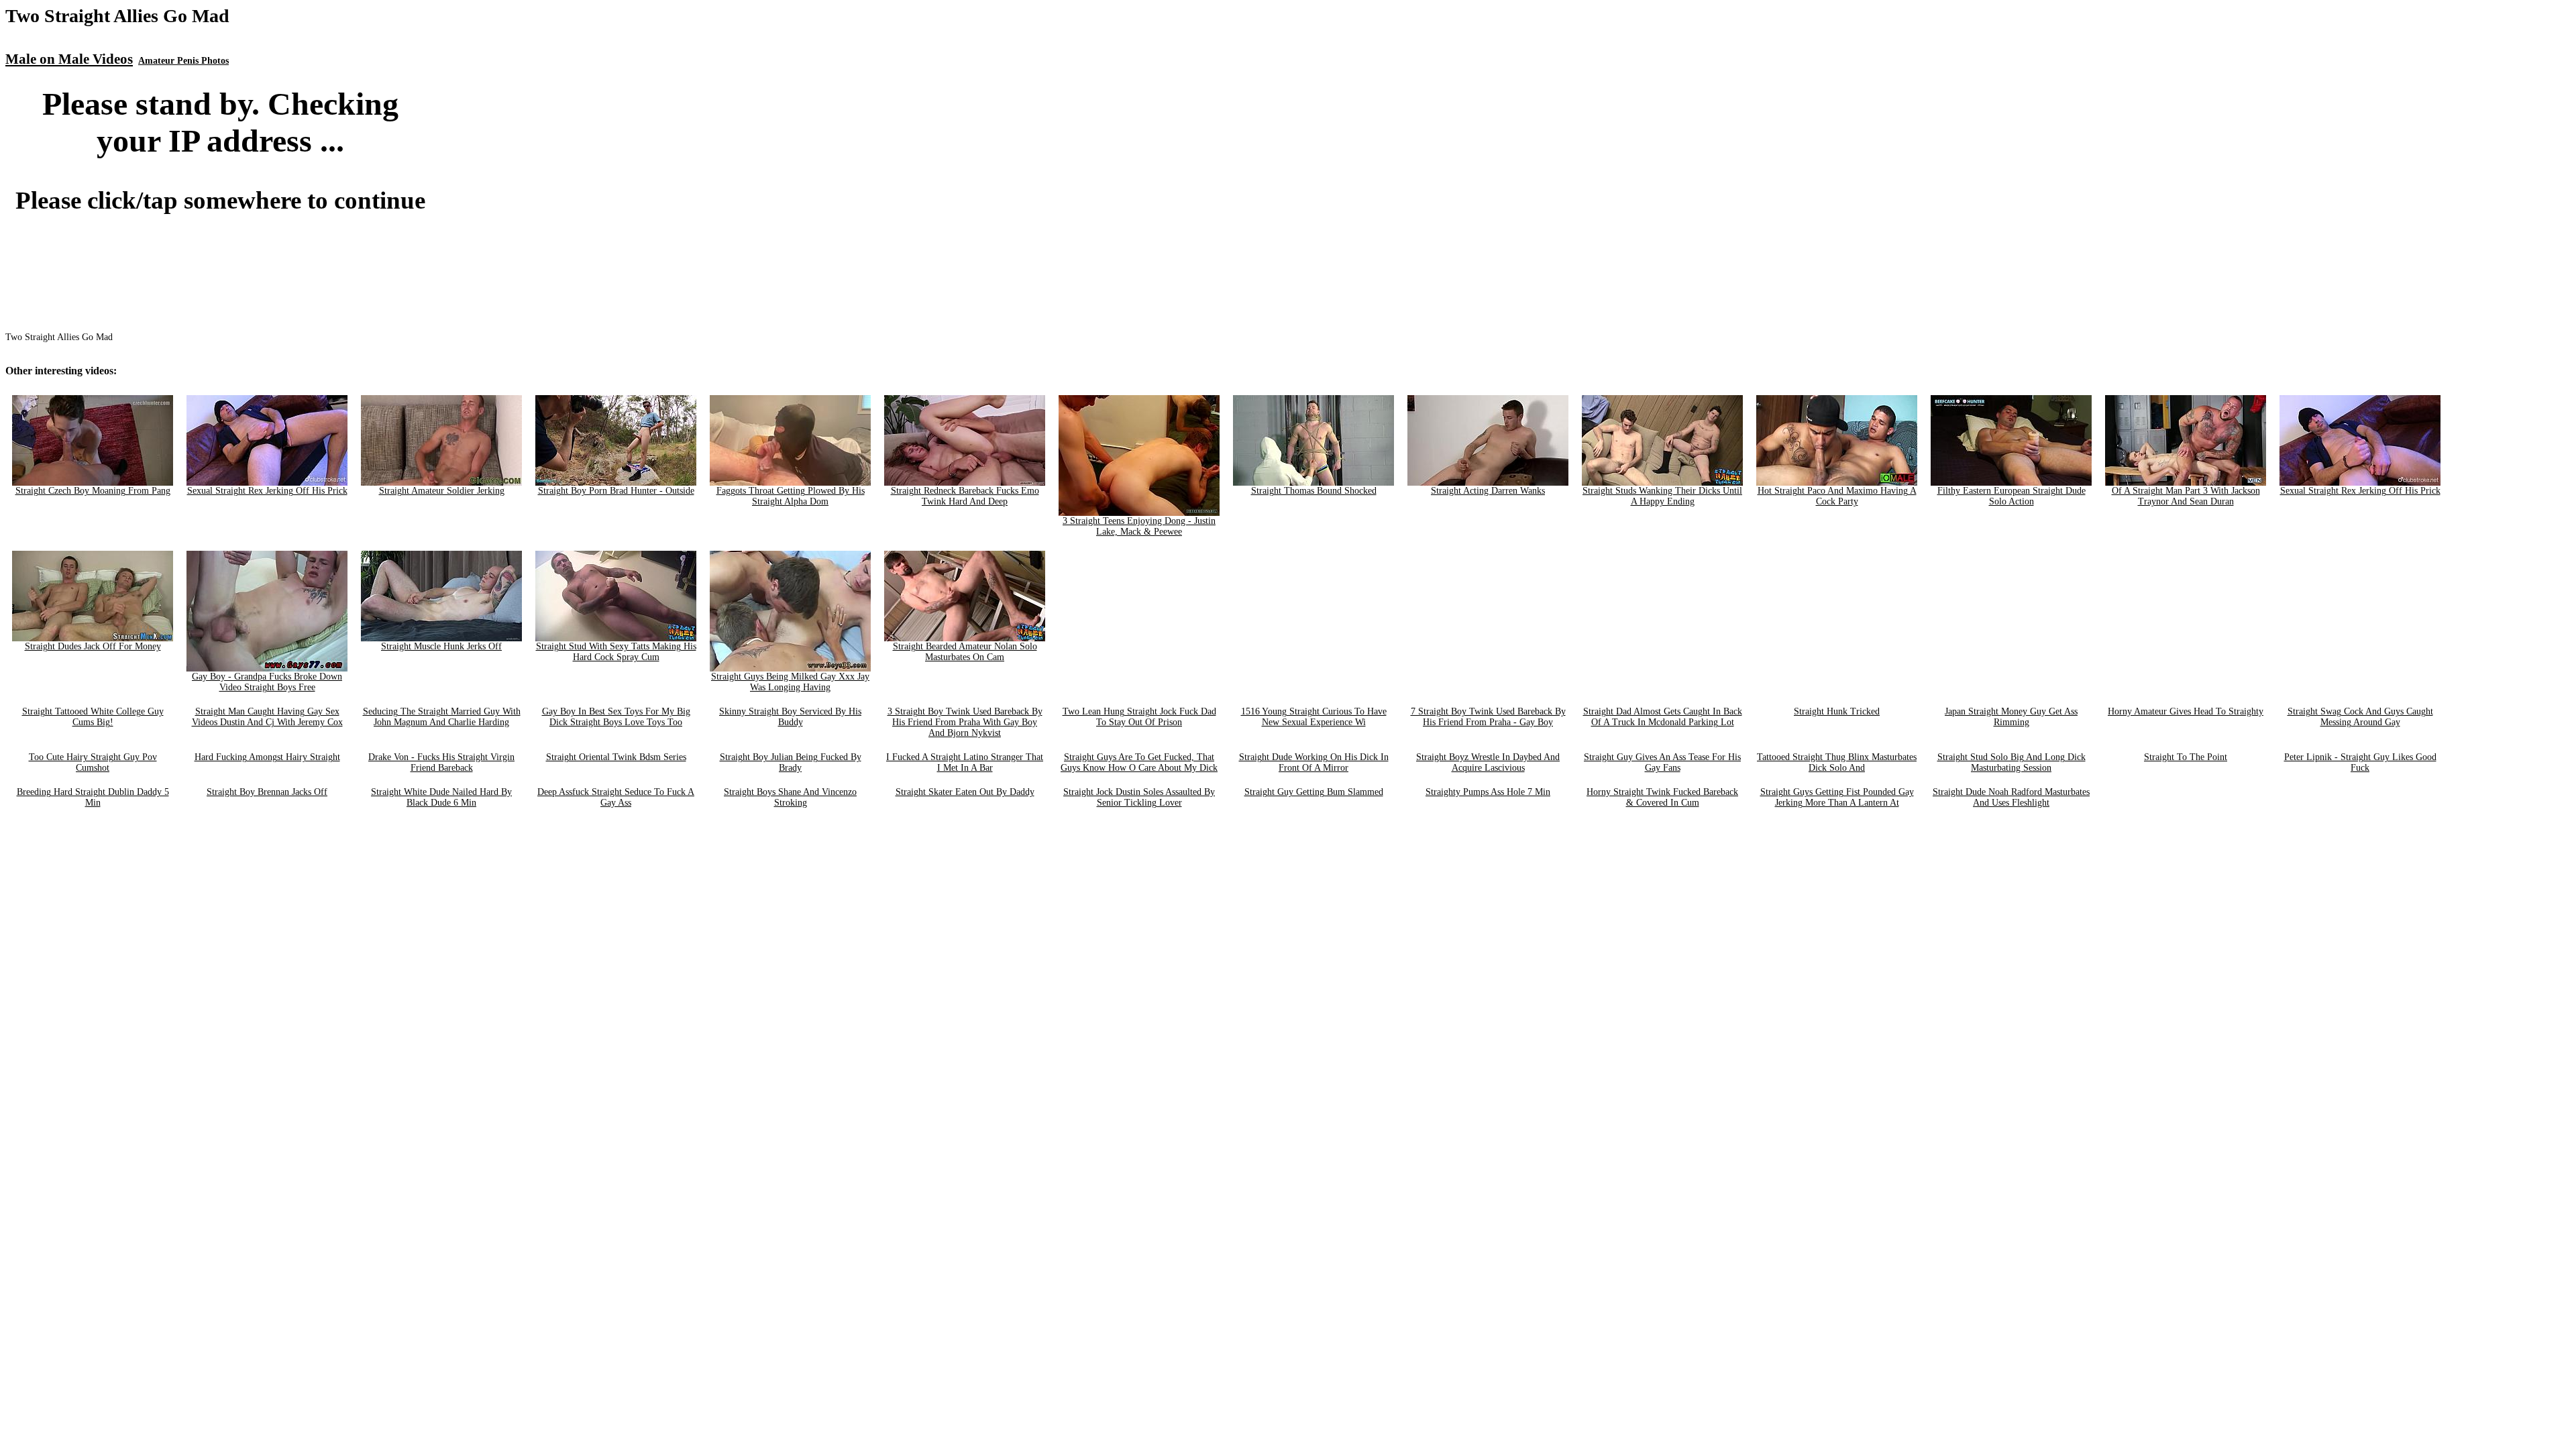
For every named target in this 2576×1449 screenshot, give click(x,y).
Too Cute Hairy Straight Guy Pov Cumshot (93, 762)
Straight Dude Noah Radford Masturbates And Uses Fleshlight (2011, 797)
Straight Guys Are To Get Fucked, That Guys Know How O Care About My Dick (1139, 762)
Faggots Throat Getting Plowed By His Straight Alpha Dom (791, 496)
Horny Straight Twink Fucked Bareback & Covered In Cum (1662, 797)
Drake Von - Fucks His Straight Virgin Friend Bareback (441, 762)
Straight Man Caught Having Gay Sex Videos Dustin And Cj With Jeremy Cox (267, 717)
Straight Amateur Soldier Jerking (442, 491)
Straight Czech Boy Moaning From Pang (93, 491)
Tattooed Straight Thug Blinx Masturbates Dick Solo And (1837, 762)
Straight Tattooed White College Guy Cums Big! (93, 717)
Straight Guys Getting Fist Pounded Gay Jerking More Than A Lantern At (1837, 797)
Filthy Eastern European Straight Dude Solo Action (2011, 496)
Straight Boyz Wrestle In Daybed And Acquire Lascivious (1488, 762)
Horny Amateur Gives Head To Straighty (2186, 711)
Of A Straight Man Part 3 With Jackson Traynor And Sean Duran (2186, 496)
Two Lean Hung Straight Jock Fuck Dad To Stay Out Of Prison (1139, 717)
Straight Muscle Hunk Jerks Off (441, 646)
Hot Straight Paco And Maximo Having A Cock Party (1837, 496)
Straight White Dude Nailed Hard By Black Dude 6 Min (441, 797)
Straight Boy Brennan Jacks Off (267, 792)
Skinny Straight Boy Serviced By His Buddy (790, 717)
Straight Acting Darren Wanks (1488, 491)
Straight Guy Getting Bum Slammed (1314, 792)
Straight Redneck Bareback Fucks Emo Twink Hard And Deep (965, 496)
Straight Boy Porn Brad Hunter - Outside (616, 491)
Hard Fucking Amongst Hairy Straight (267, 757)
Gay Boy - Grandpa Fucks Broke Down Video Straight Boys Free (267, 682)
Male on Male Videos (69, 59)
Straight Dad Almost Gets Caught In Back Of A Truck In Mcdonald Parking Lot (1663, 717)
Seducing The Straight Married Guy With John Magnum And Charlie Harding (442, 717)
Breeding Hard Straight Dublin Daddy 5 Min (93, 797)
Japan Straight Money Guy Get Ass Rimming (2011, 717)
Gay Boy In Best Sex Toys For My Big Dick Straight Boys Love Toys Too (616, 717)
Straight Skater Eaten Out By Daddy (965, 792)
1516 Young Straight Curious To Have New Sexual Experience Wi (1314, 717)
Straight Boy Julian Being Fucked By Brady (791, 762)
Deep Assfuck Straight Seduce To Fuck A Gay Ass (616, 797)
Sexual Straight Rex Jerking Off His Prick (267, 491)
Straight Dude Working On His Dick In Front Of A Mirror (1314, 762)
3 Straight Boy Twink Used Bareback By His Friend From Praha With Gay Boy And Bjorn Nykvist (965, 722)
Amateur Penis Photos (183, 61)
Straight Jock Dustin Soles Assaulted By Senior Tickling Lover (1139, 797)
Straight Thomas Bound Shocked (1314, 491)
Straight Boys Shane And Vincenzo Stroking (790, 797)
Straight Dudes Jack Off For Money (93, 646)
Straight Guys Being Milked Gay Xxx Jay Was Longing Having (790, 682)
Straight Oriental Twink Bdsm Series (616, 757)
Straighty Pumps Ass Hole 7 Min (1488, 792)
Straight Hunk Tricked (1837, 711)
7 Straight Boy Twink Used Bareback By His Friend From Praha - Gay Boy (1488, 717)
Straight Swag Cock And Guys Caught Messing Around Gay (2360, 717)
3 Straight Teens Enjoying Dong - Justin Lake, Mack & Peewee (1139, 526)
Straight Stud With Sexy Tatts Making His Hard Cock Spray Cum (616, 652)
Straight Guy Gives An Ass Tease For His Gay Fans (1662, 762)
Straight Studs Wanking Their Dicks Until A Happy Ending (1662, 496)
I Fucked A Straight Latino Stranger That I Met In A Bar (965, 762)
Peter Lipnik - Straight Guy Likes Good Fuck (2360, 762)
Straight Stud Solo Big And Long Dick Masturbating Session (2011, 762)
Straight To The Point (2186, 757)
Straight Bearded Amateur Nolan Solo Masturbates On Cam (965, 652)
